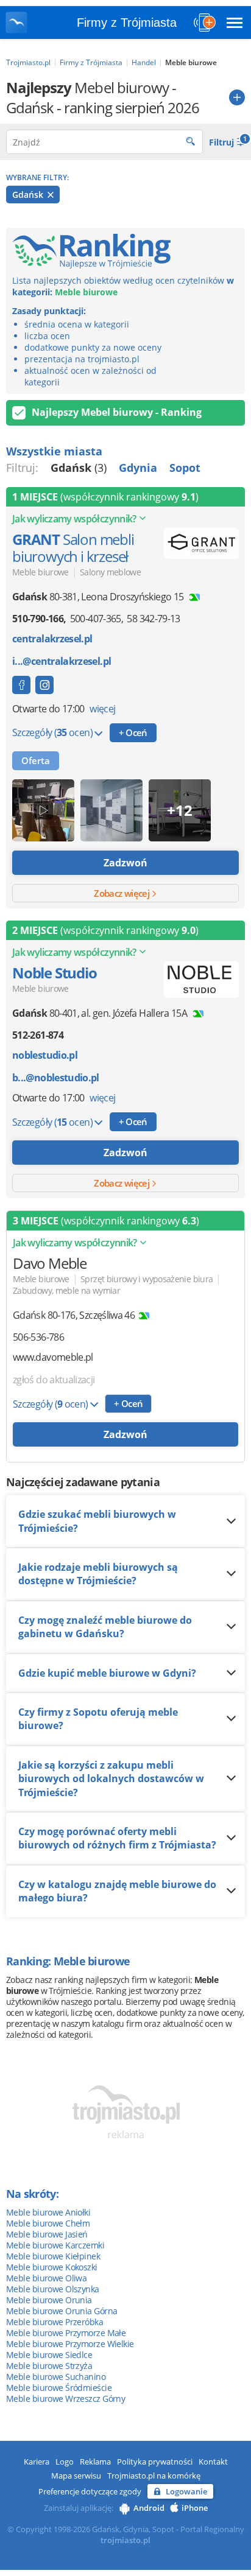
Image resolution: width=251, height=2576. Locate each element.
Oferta (36, 760)
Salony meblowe (110, 572)
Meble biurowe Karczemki (55, 2245)
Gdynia (138, 468)
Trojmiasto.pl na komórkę (154, 2476)
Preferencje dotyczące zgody (90, 2491)
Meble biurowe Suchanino (56, 2377)
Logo (65, 2462)
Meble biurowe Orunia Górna (62, 2311)
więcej (102, 709)
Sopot (185, 468)
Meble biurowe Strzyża (49, 2366)
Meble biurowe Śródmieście (59, 2388)
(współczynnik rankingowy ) (105, 497)
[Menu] (235, 23)
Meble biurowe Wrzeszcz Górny (65, 2399)
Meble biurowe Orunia (49, 2300)
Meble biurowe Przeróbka (55, 2322)
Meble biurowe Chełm (48, 2223)
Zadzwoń (125, 863)
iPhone (195, 2508)
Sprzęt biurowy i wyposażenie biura (147, 1279)
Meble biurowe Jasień (47, 2234)
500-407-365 (96, 619)
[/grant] (44, 685)
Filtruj (227, 141)
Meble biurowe (41, 572)
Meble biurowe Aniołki (48, 2212)
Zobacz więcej (122, 893)
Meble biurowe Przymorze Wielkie (70, 2344)
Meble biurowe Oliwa (46, 2278)
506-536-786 (38, 1337)
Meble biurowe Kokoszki (52, 2267)
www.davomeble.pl (53, 1357)
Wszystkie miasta (54, 451)
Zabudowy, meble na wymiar (66, 1290)
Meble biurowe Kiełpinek (53, 2256)
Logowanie (186, 2491)
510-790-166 (38, 619)
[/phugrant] (21, 685)
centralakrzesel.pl (52, 639)
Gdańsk (29, 195)
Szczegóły (52, 732)
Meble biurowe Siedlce (49, 2355)
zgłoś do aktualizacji (54, 1380)
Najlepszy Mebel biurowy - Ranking (117, 412)
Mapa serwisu (76, 2476)
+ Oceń (133, 732)
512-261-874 (38, 1035)
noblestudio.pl (45, 1055)
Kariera (37, 2462)
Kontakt (213, 2462)
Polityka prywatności (155, 2462)
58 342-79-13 (153, 619)
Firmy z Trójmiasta (127, 23)
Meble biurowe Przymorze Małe (66, 2333)
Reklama (95, 2462)
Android (149, 2508)
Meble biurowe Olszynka (53, 2289)
